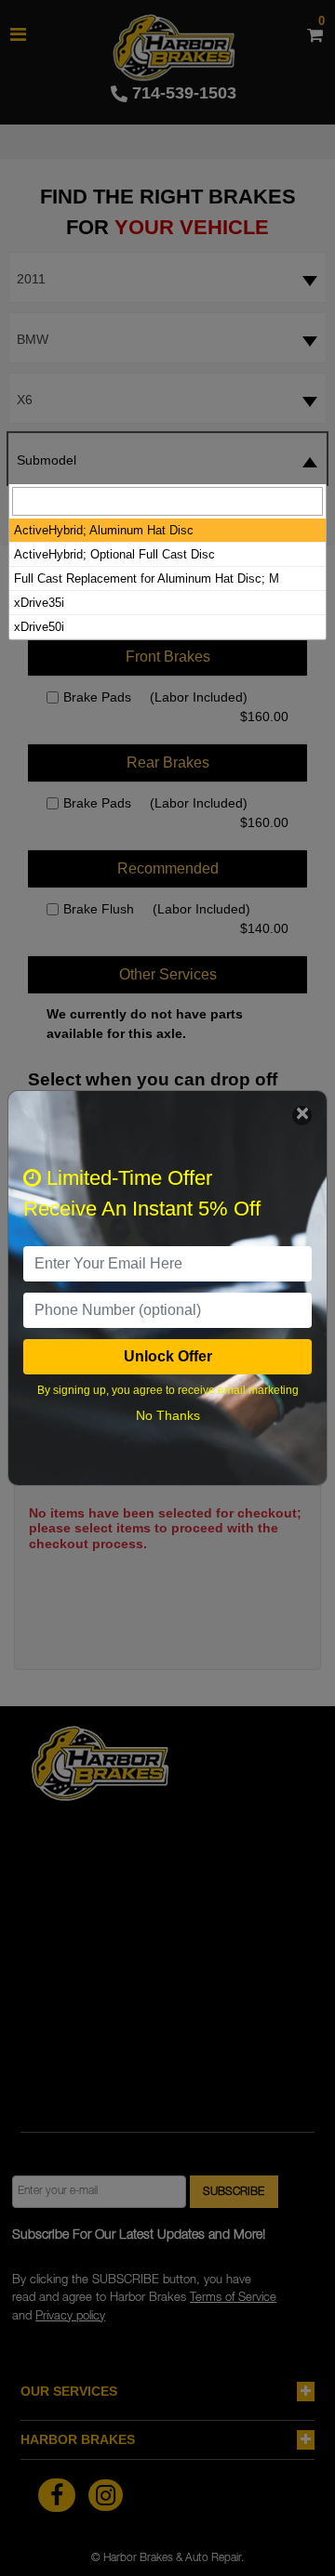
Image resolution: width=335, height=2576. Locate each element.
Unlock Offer (168, 1356)
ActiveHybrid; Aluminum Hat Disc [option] (104, 530)
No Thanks (168, 1415)
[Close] (302, 1116)
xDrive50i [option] (39, 627)
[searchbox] (167, 501)
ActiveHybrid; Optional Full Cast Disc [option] (114, 554)
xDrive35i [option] (39, 603)
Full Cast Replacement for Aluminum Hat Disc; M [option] (147, 578)
